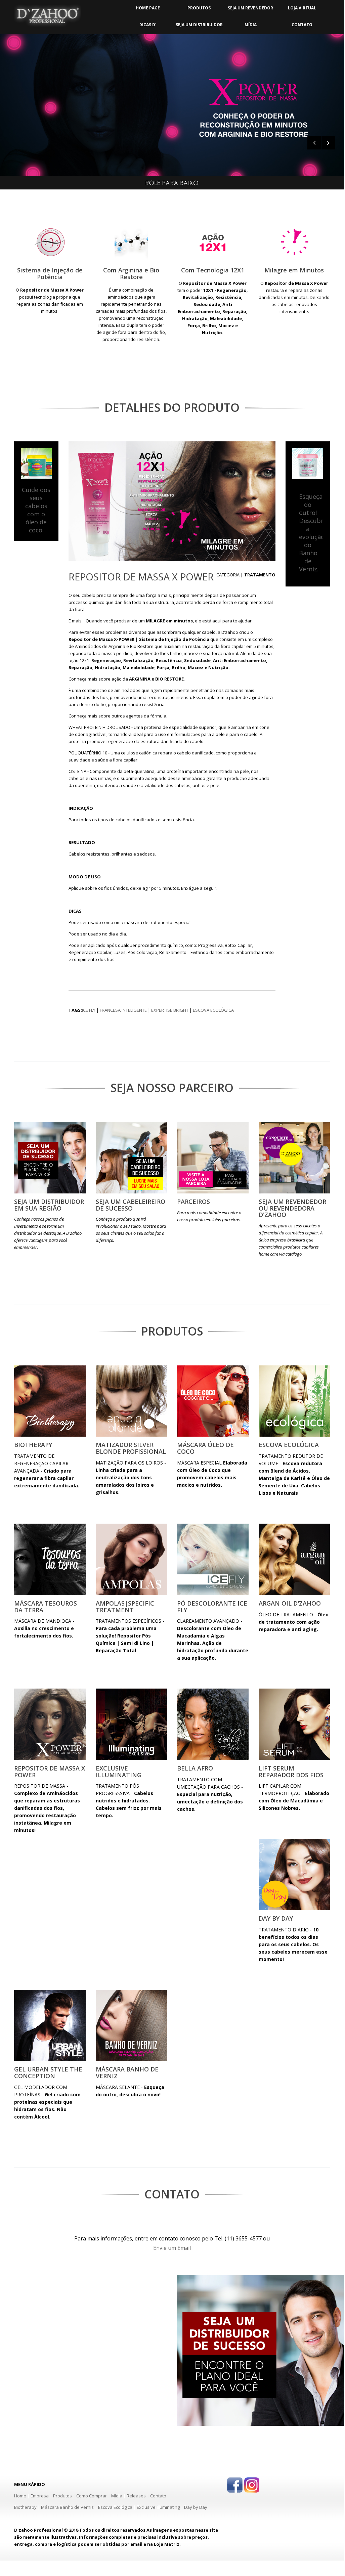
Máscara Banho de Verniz (68, 2507)
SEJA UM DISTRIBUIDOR (199, 25)
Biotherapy (25, 2507)
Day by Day (196, 2507)
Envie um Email (172, 2248)
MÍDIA (251, 25)
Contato (158, 2496)
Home (20, 2496)
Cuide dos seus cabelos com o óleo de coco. (36, 510)
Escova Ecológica (115, 2507)
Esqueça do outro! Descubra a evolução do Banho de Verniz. (313, 533)
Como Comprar (92, 2496)
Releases (136, 2496)
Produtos (62, 2496)
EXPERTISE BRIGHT (170, 1010)
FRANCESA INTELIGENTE (123, 1010)
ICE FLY (89, 1010)
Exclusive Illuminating (158, 2507)
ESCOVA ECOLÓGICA (213, 1010)
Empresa (40, 2496)
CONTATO (302, 25)
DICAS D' (148, 25)
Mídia (117, 2496)
